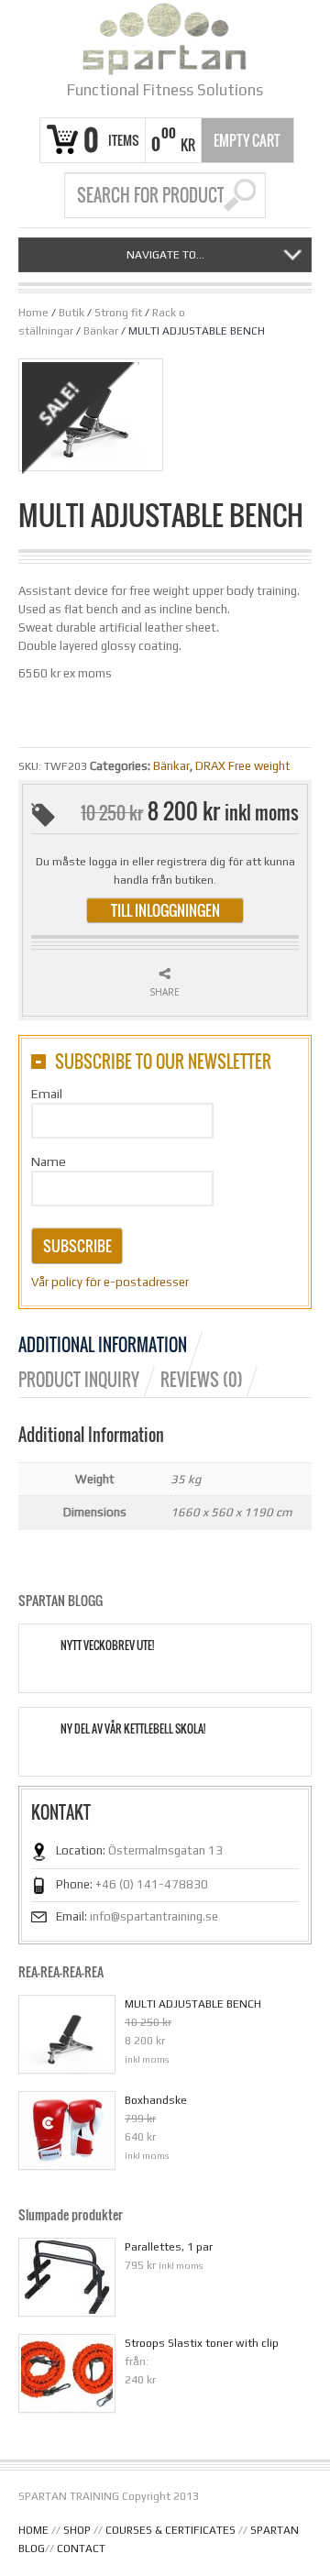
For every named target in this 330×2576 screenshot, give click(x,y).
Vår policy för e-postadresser (110, 1282)
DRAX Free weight (243, 766)
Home (33, 313)
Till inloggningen (165, 910)
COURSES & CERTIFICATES (170, 2530)
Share (165, 992)
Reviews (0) (202, 1380)
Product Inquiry (79, 1380)
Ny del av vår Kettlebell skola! (133, 1729)
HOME (33, 2530)
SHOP (77, 2530)
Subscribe (77, 1246)
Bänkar (101, 331)
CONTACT (81, 2548)
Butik (71, 313)
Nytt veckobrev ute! (107, 1646)
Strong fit (118, 313)
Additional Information (103, 1345)
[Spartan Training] (165, 39)
